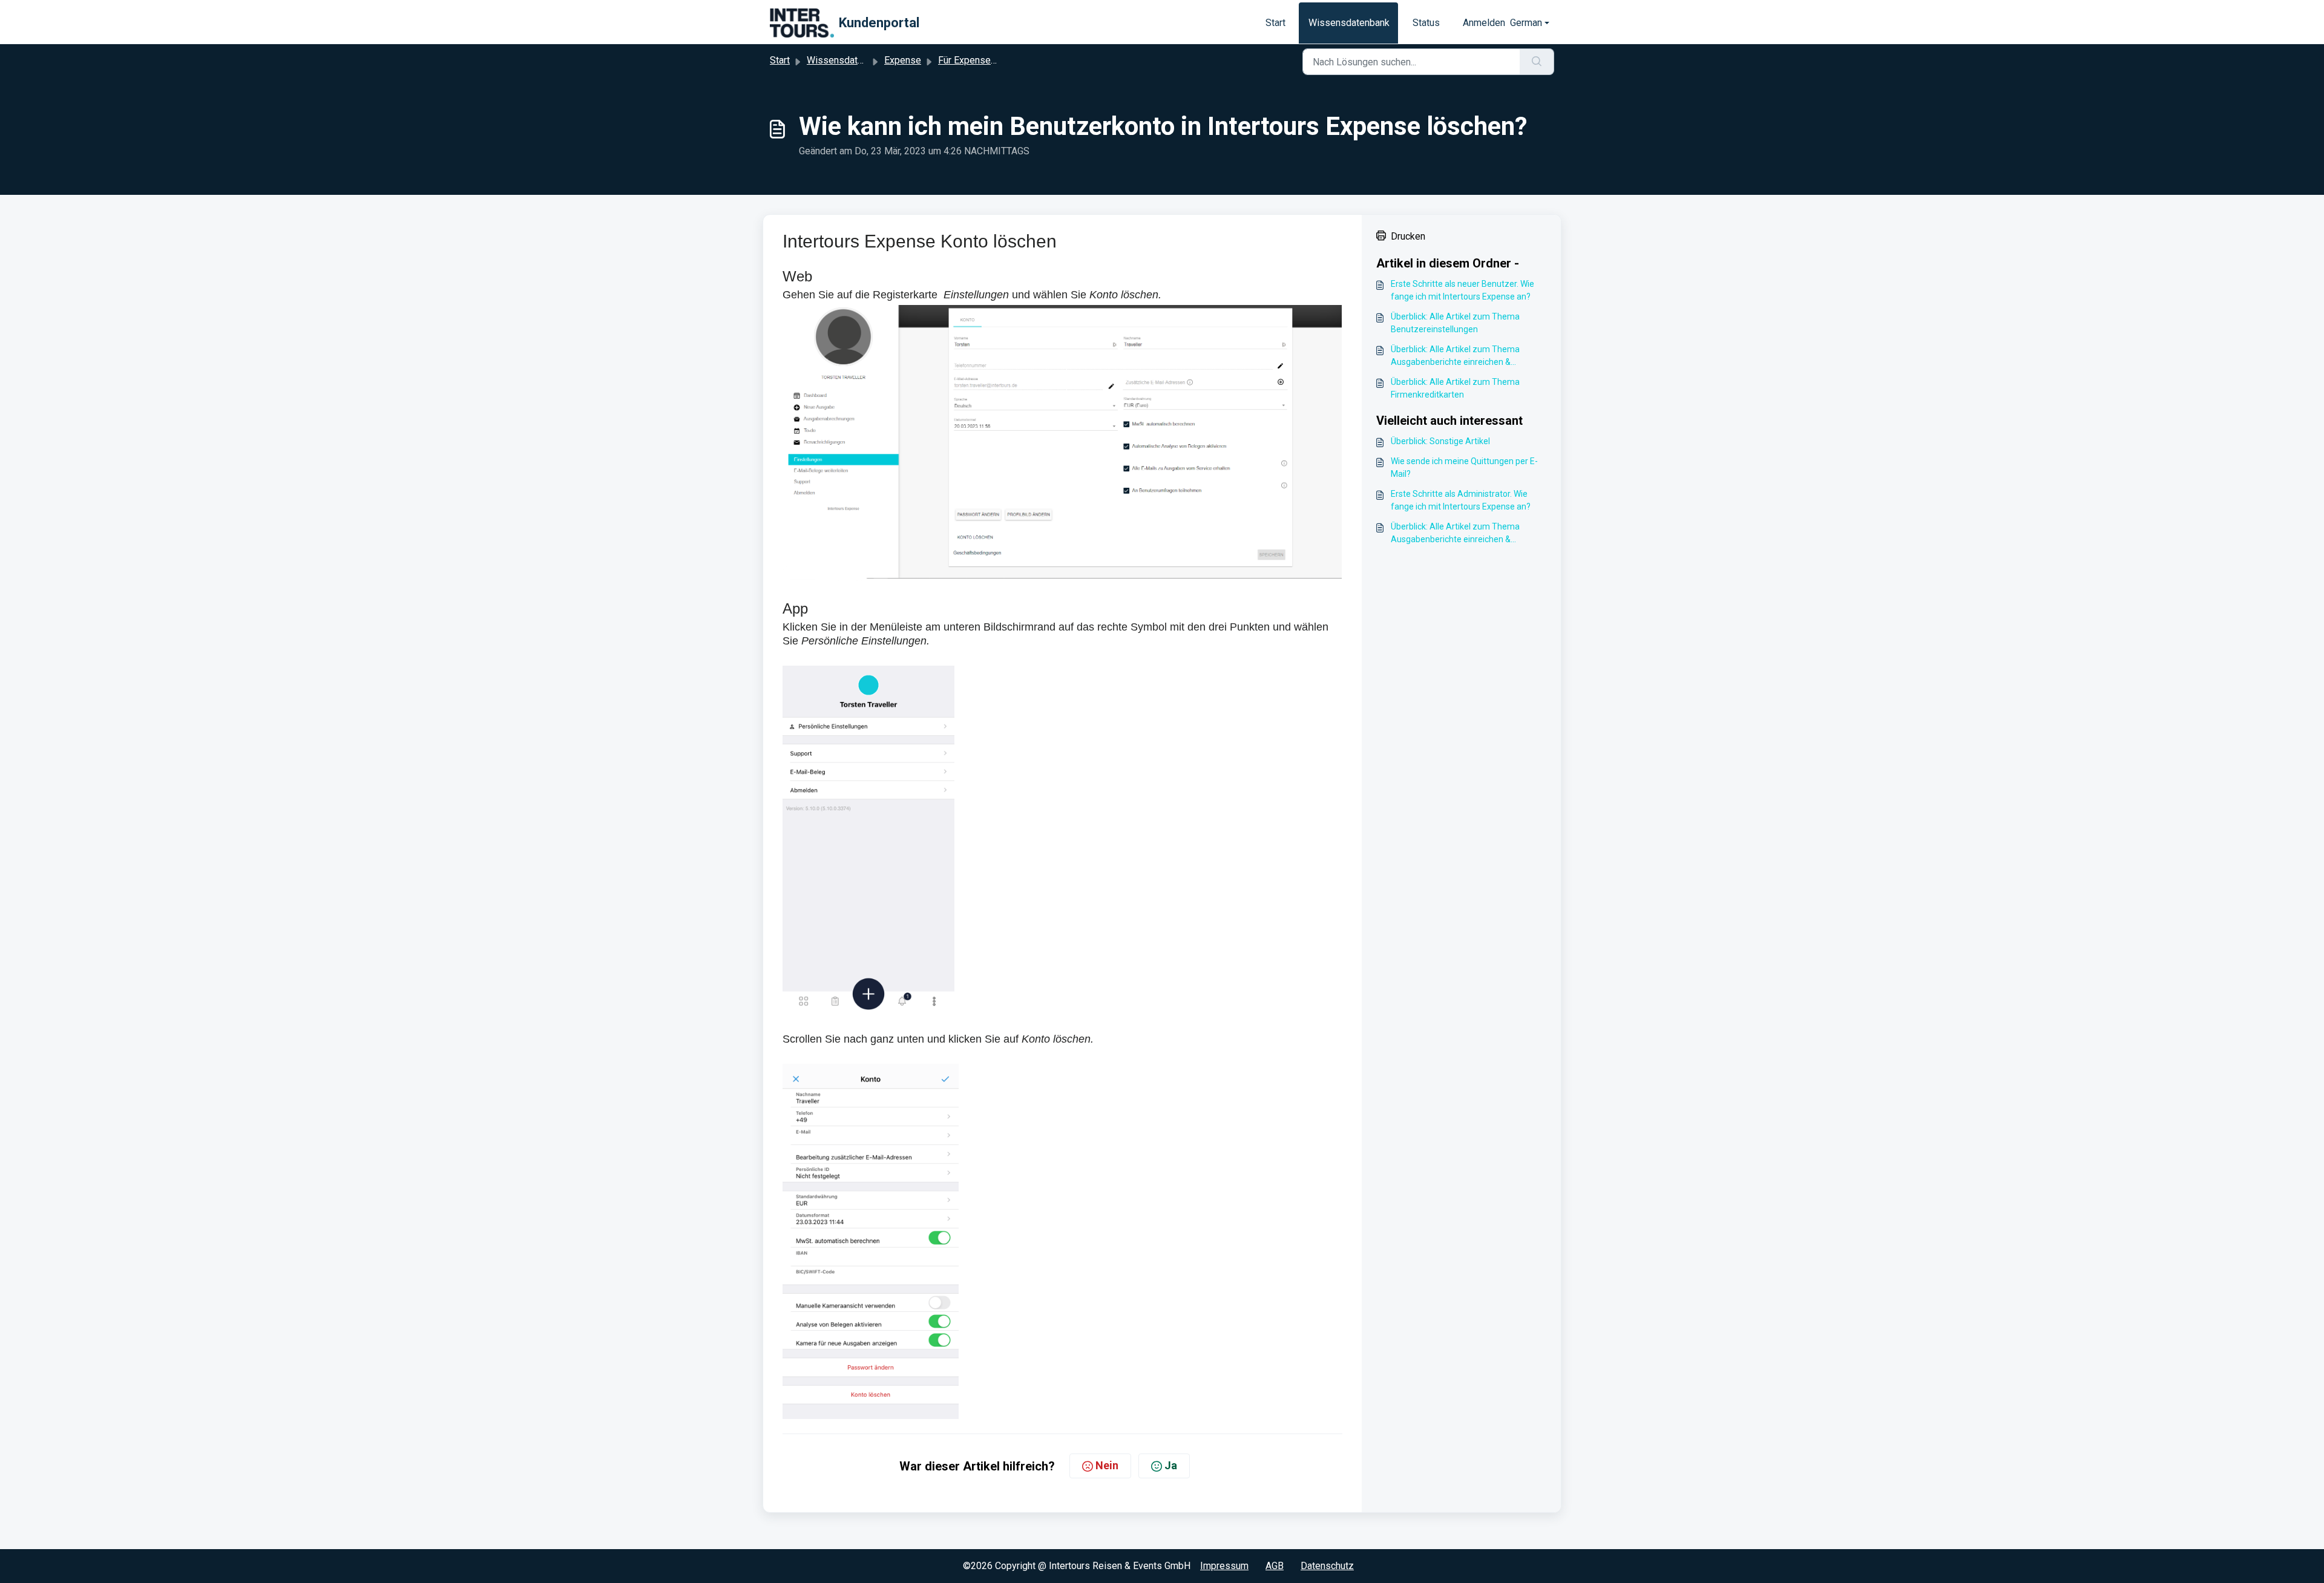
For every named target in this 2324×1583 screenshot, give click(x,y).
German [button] (1526, 23)
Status (1426, 23)
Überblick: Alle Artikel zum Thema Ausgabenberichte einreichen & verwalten (1455, 356)
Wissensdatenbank (1349, 23)
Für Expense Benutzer (985, 60)
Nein (1107, 1465)
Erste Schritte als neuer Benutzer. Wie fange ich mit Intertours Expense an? (1462, 290)
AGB (1275, 1566)
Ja (1171, 1465)
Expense (903, 60)
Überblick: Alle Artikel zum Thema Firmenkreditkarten (1455, 388)
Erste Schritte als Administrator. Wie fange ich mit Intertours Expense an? (1461, 500)
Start (1275, 23)
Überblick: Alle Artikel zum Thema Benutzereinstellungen (1455, 323)
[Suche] (1537, 62)
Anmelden (1484, 23)
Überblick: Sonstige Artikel (1440, 441)
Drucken (1408, 236)
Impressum (1224, 1566)
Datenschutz (1327, 1566)
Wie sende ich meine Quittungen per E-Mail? (1464, 467)
